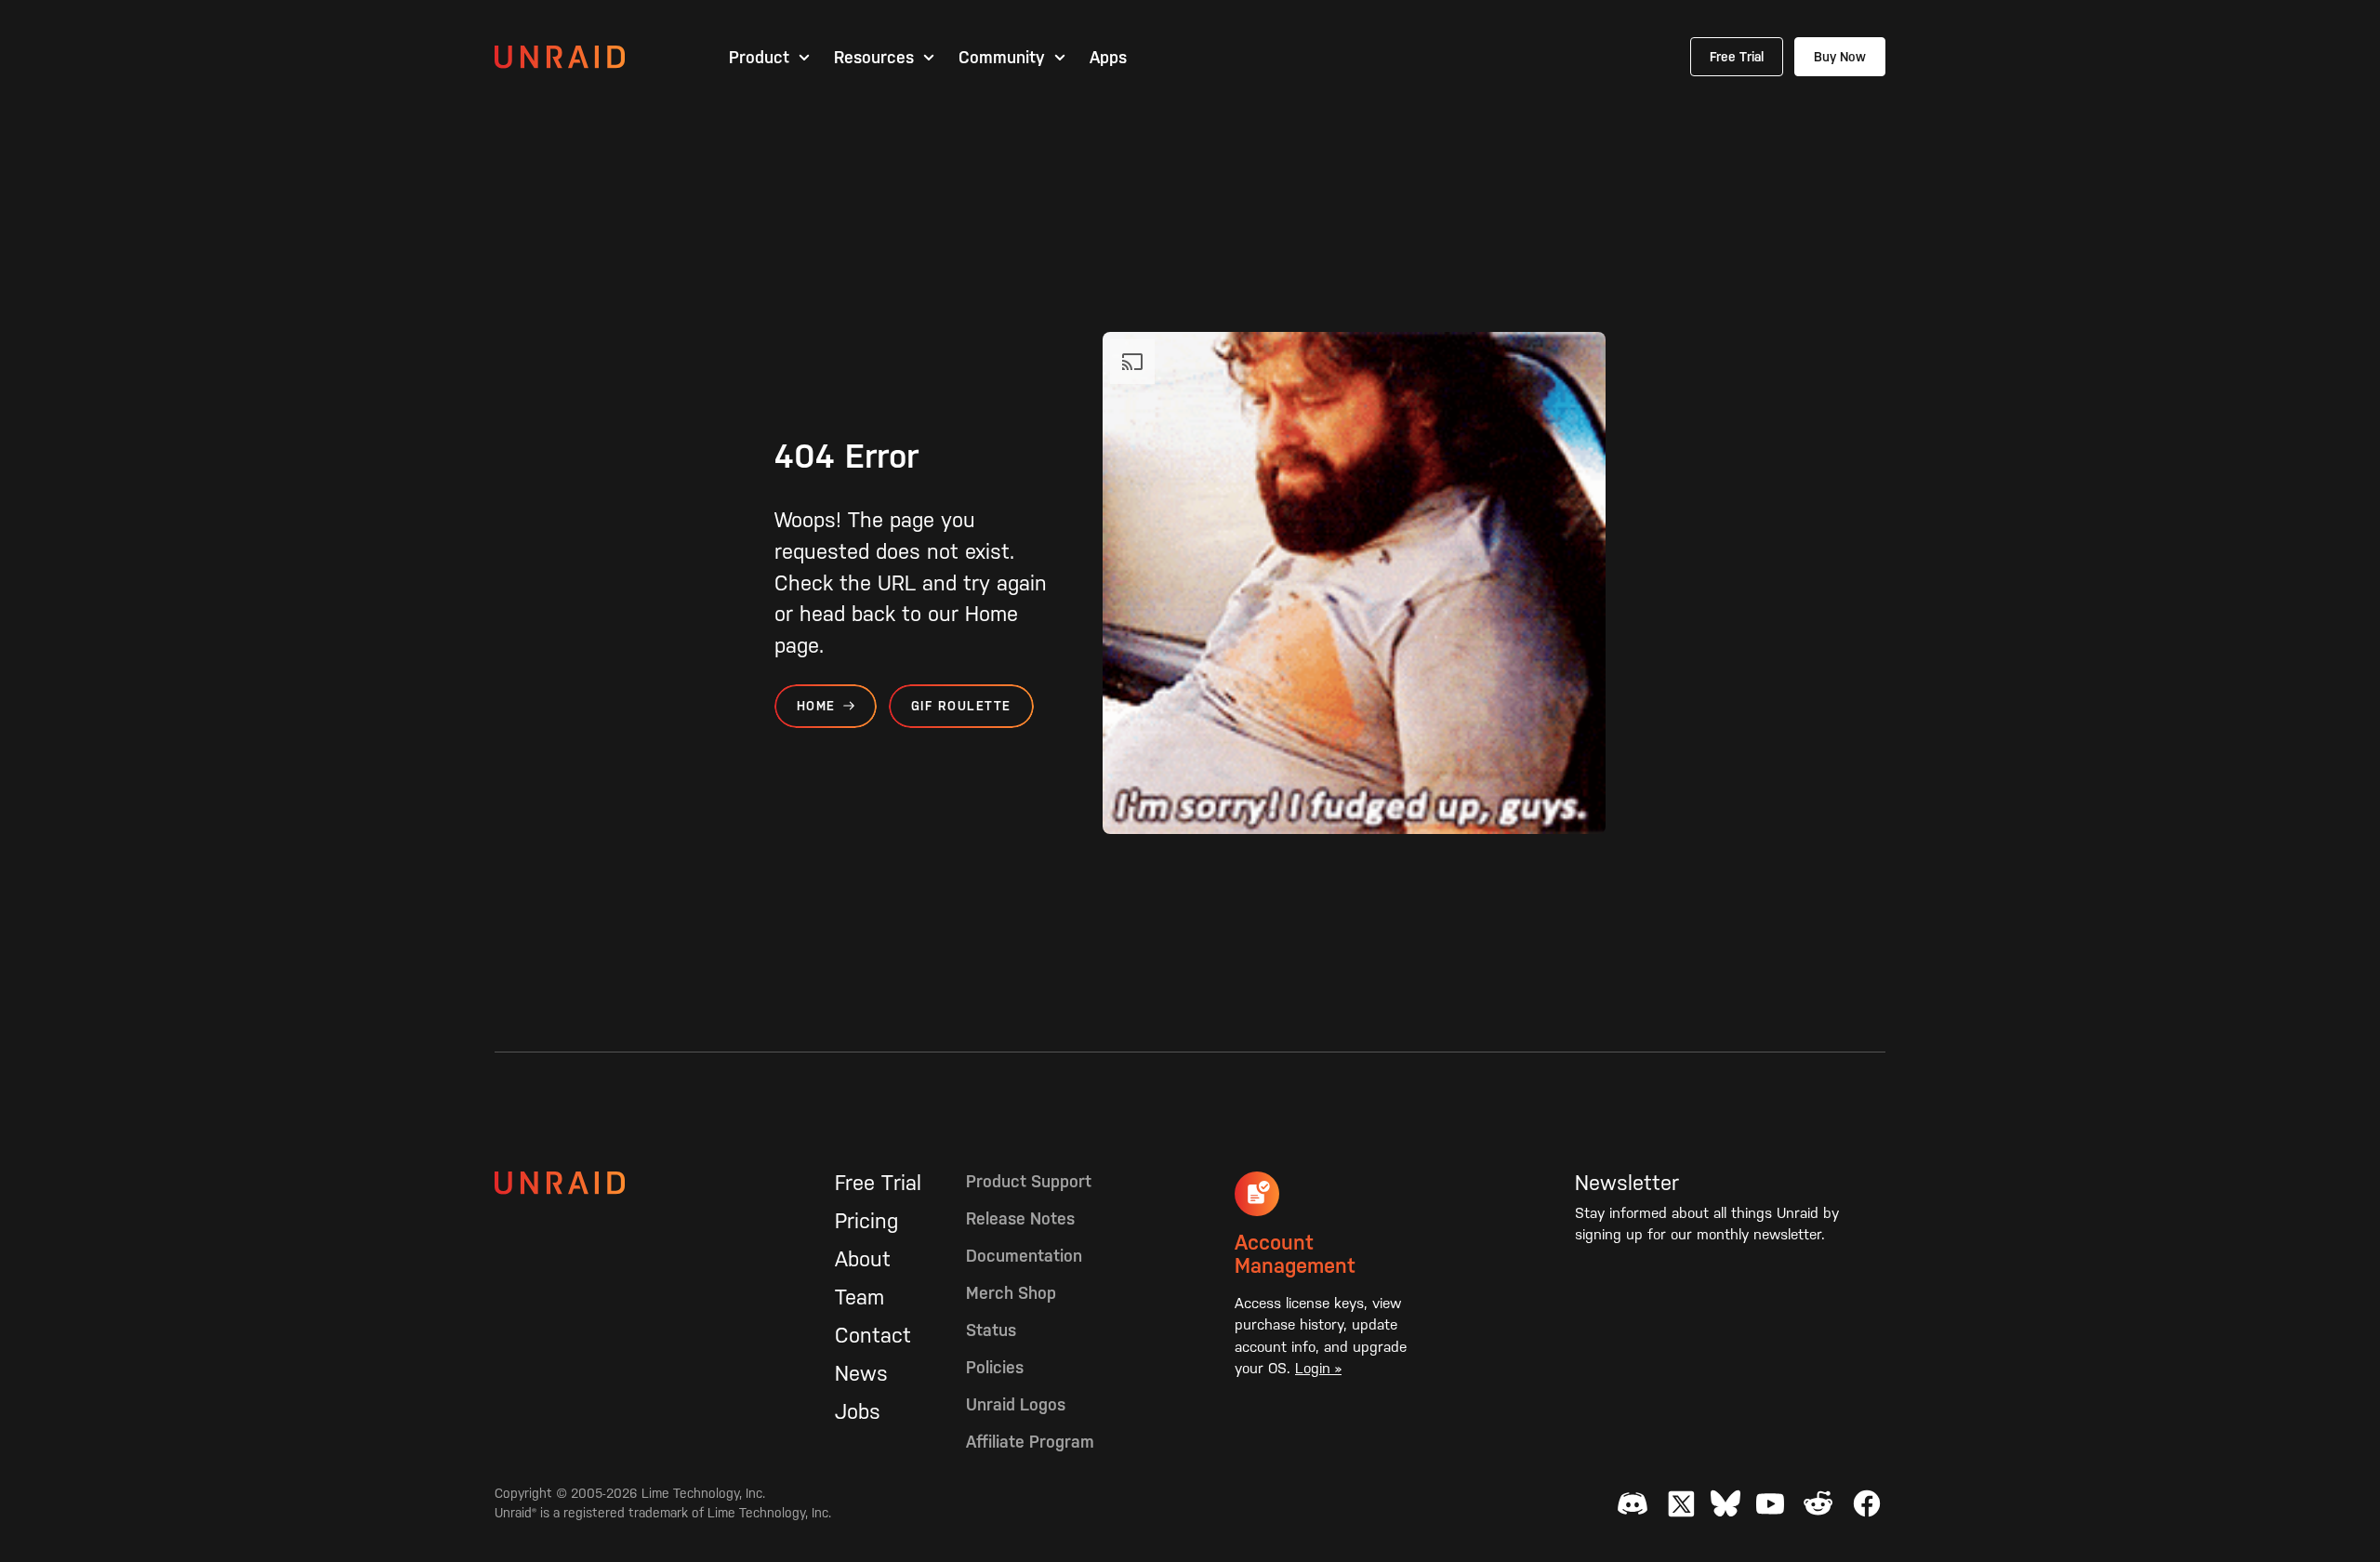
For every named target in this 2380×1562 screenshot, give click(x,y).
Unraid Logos (1016, 1404)
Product (759, 58)
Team (859, 1297)
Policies (995, 1367)
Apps (1108, 58)
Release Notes (1020, 1218)
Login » (1318, 1368)
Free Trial (1737, 57)
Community (1002, 58)
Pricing (866, 1221)
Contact (873, 1335)
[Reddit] (1818, 1503)
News (861, 1373)
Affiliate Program (1030, 1442)
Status (991, 1330)
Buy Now (1840, 57)
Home (816, 706)
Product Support (1029, 1181)
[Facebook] (1867, 1503)
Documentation (1024, 1256)
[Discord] (1633, 1503)
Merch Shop (1011, 1293)
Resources (874, 58)
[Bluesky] (1725, 1503)
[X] (1681, 1503)
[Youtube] (1770, 1503)
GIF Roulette (961, 706)
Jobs (858, 1411)
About (863, 1259)
